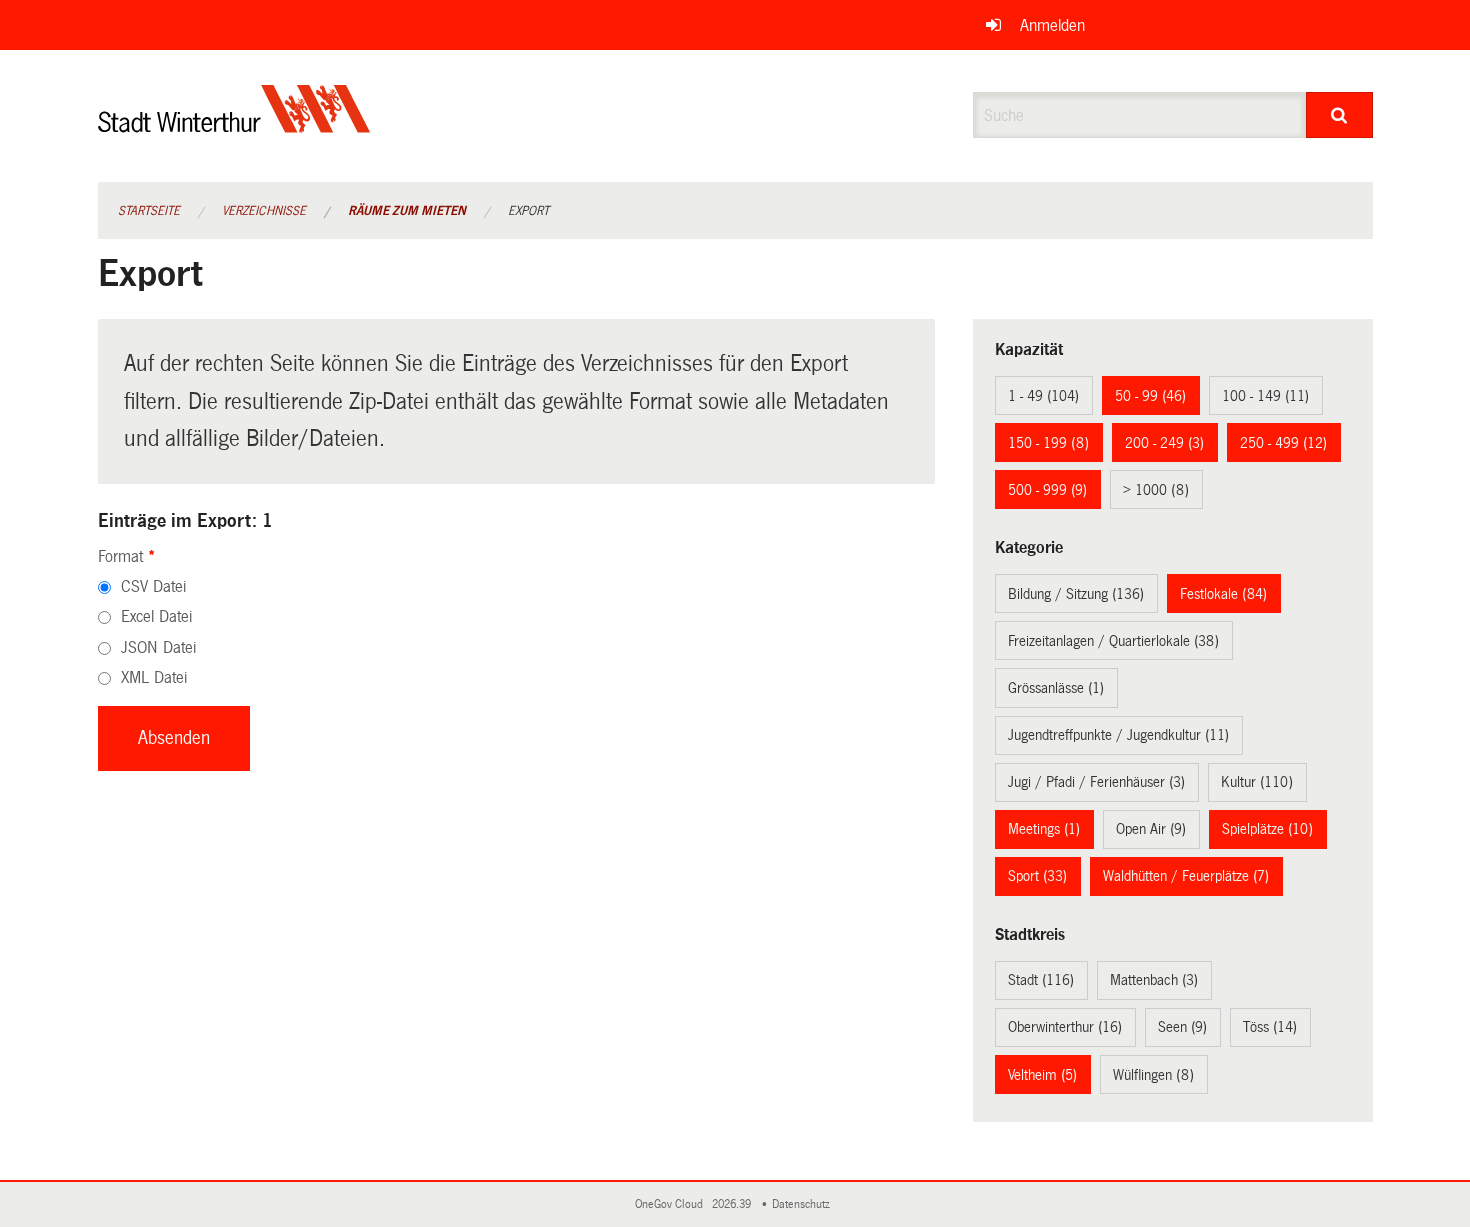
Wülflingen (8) (1153, 1075)
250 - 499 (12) (1283, 443)
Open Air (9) (1151, 829)
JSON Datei (158, 647)
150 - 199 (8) (1048, 443)
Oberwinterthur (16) (1065, 1027)
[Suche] (1339, 115)
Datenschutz (804, 1204)
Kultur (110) (1257, 782)
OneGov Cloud (672, 1204)
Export (528, 211)
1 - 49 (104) (1043, 396)
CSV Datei (153, 586)
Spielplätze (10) (1267, 829)
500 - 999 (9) (1047, 490)
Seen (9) (1182, 1027)
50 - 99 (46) (1150, 396)
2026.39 (733, 1204)
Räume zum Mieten (407, 211)
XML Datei (154, 677)
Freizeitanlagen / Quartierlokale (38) (1113, 641)
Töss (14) (1270, 1027)
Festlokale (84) (1223, 594)
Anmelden (1052, 25)
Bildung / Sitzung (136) (1076, 594)
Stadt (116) (1041, 980)
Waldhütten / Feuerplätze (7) (1186, 876)
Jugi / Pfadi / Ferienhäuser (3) (1096, 782)
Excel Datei (156, 616)
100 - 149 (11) (1265, 396)
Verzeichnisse (264, 211)
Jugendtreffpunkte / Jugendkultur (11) (1118, 735)
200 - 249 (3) (1164, 443)
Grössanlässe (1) (1056, 688)
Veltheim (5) (1042, 1075)
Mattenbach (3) (1154, 980)
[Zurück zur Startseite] (234, 125)
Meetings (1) (1044, 829)
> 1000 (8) (1156, 490)
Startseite (149, 211)
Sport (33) (1037, 876)
